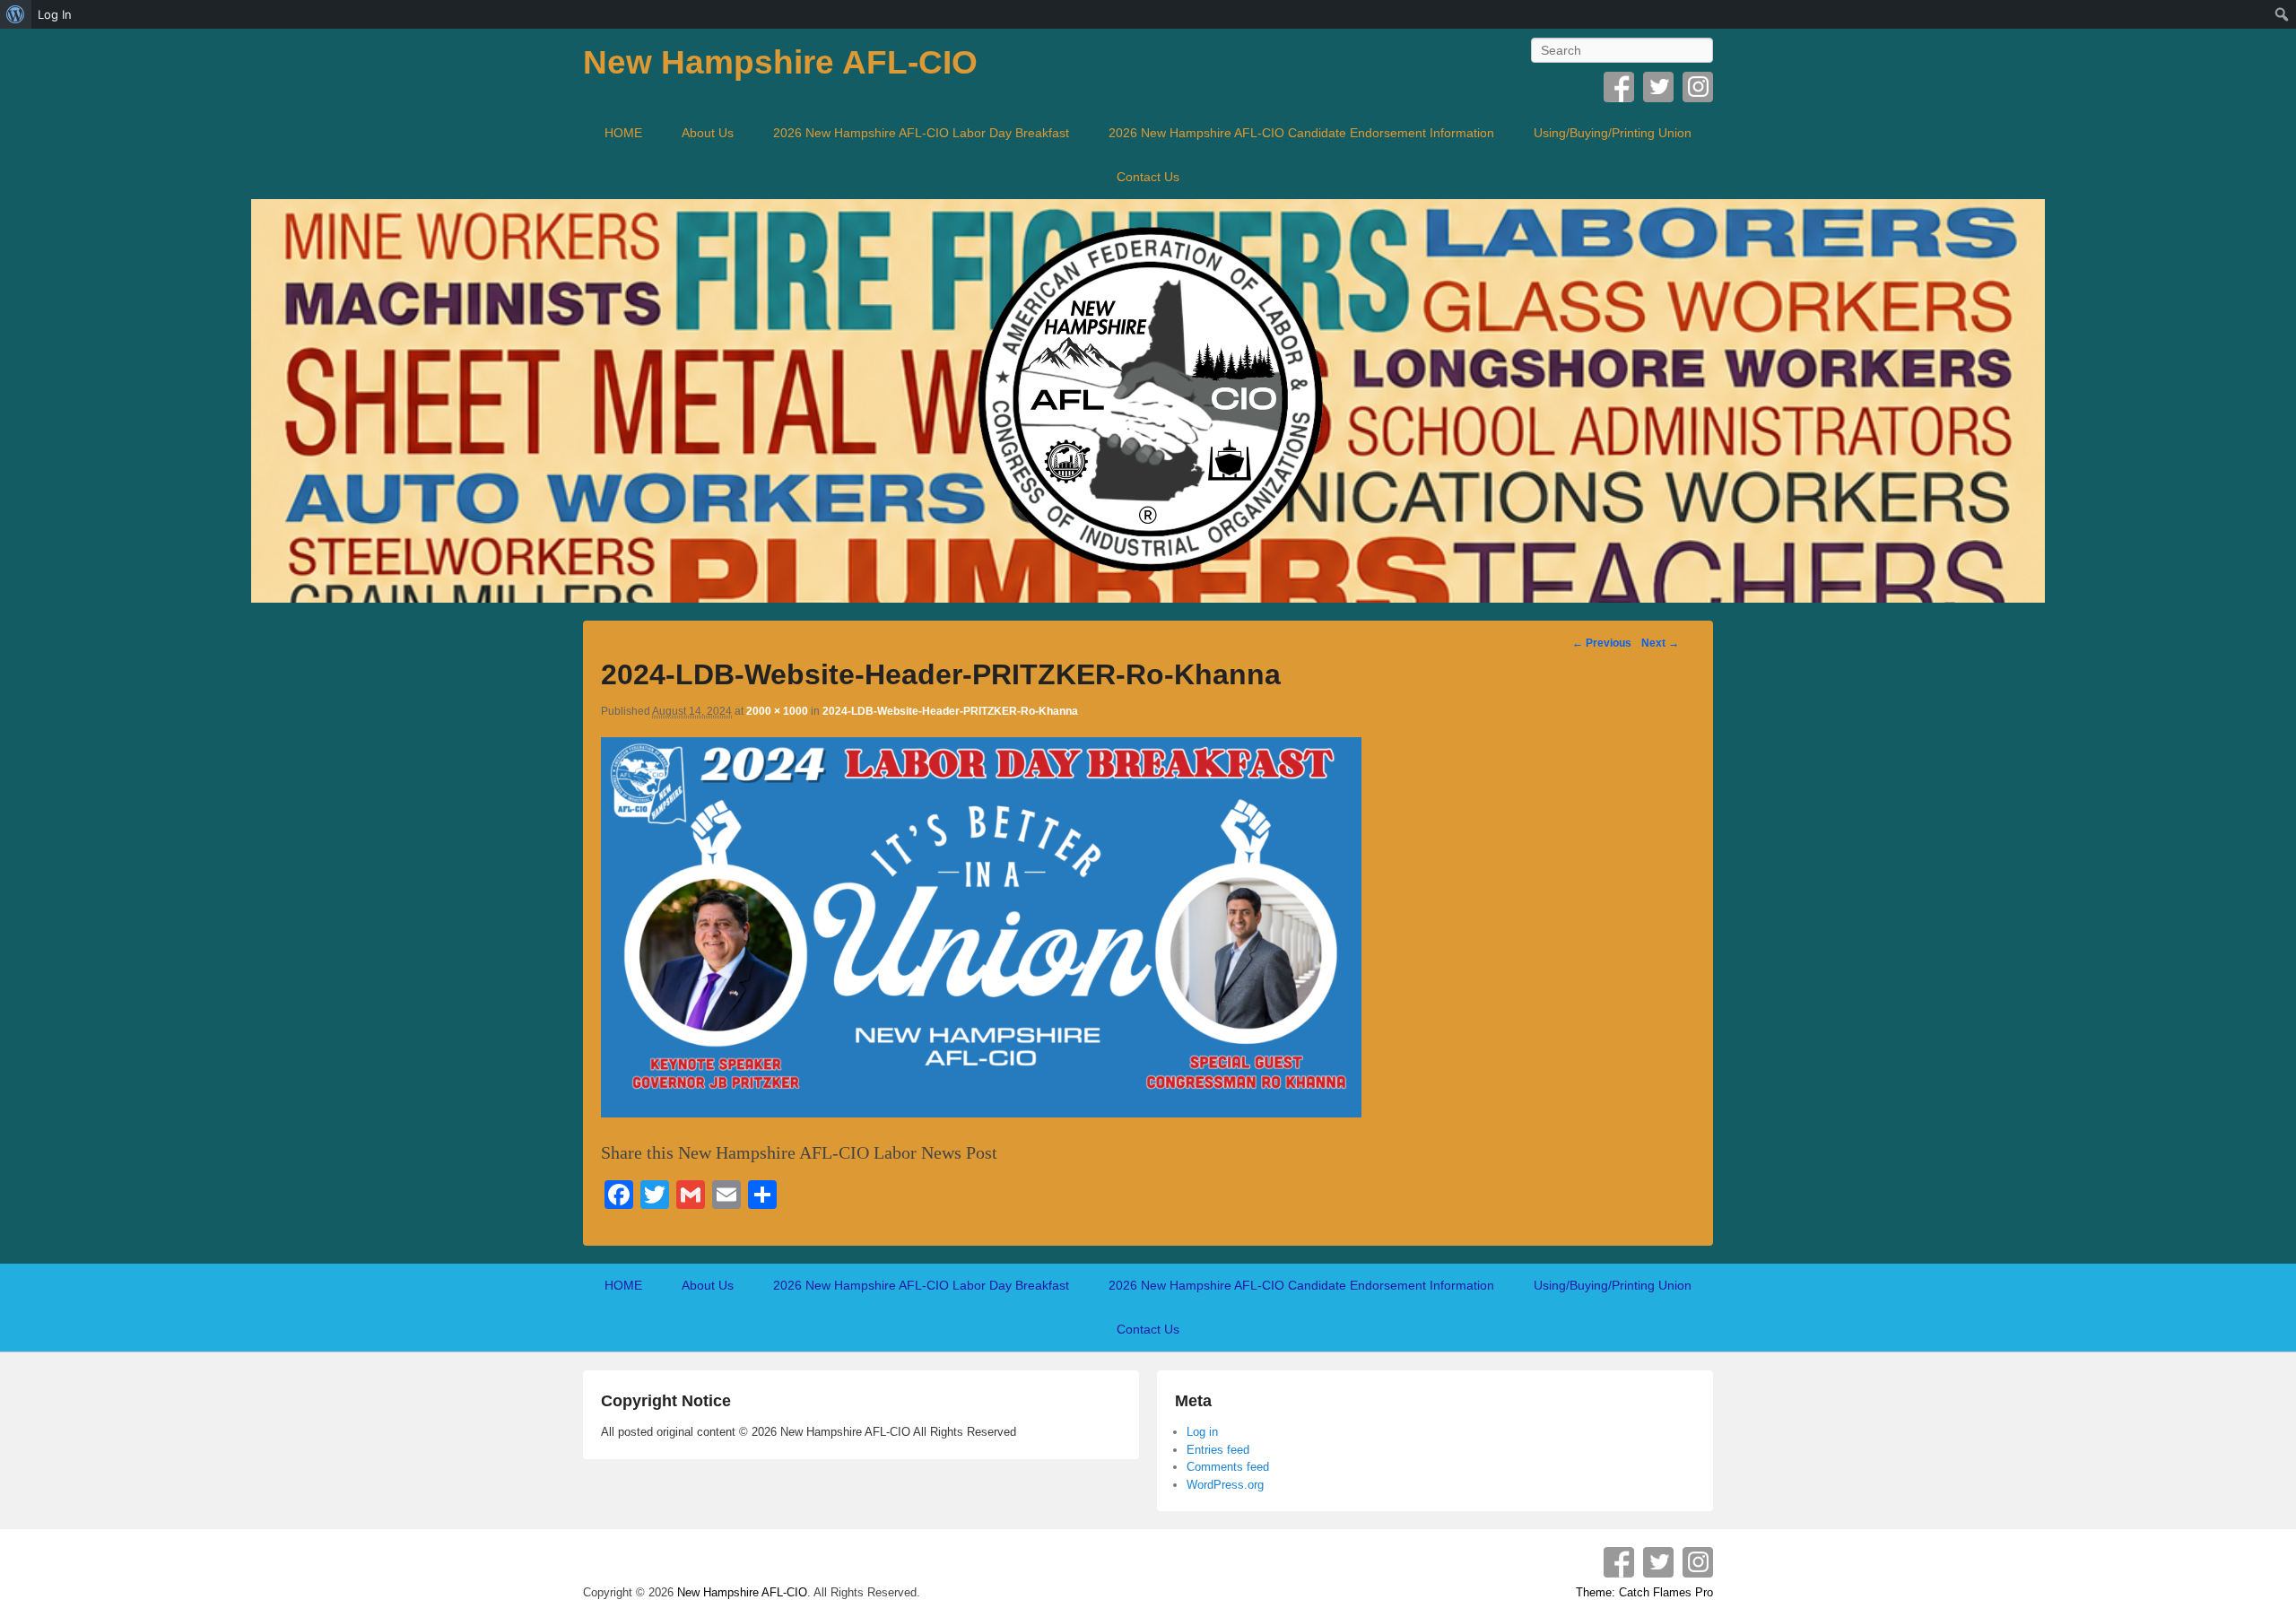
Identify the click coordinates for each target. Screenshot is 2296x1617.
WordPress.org (1225, 1485)
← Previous (1602, 643)
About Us (708, 133)
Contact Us (1148, 177)
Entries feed (1218, 1450)
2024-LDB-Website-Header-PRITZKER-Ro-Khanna (950, 711)
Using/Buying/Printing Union (1613, 133)
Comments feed (1228, 1467)
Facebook (1619, 87)
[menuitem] (16, 14)
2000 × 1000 (777, 711)
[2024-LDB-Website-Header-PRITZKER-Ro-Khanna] (981, 1111)
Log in (1202, 1432)
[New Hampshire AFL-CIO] (1148, 401)
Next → (1660, 643)
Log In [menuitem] (55, 14)
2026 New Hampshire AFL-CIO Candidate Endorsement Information (1301, 133)
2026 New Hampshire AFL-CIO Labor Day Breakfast (921, 133)
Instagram (1698, 87)
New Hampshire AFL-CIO (780, 62)
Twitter (1658, 87)
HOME (623, 133)
